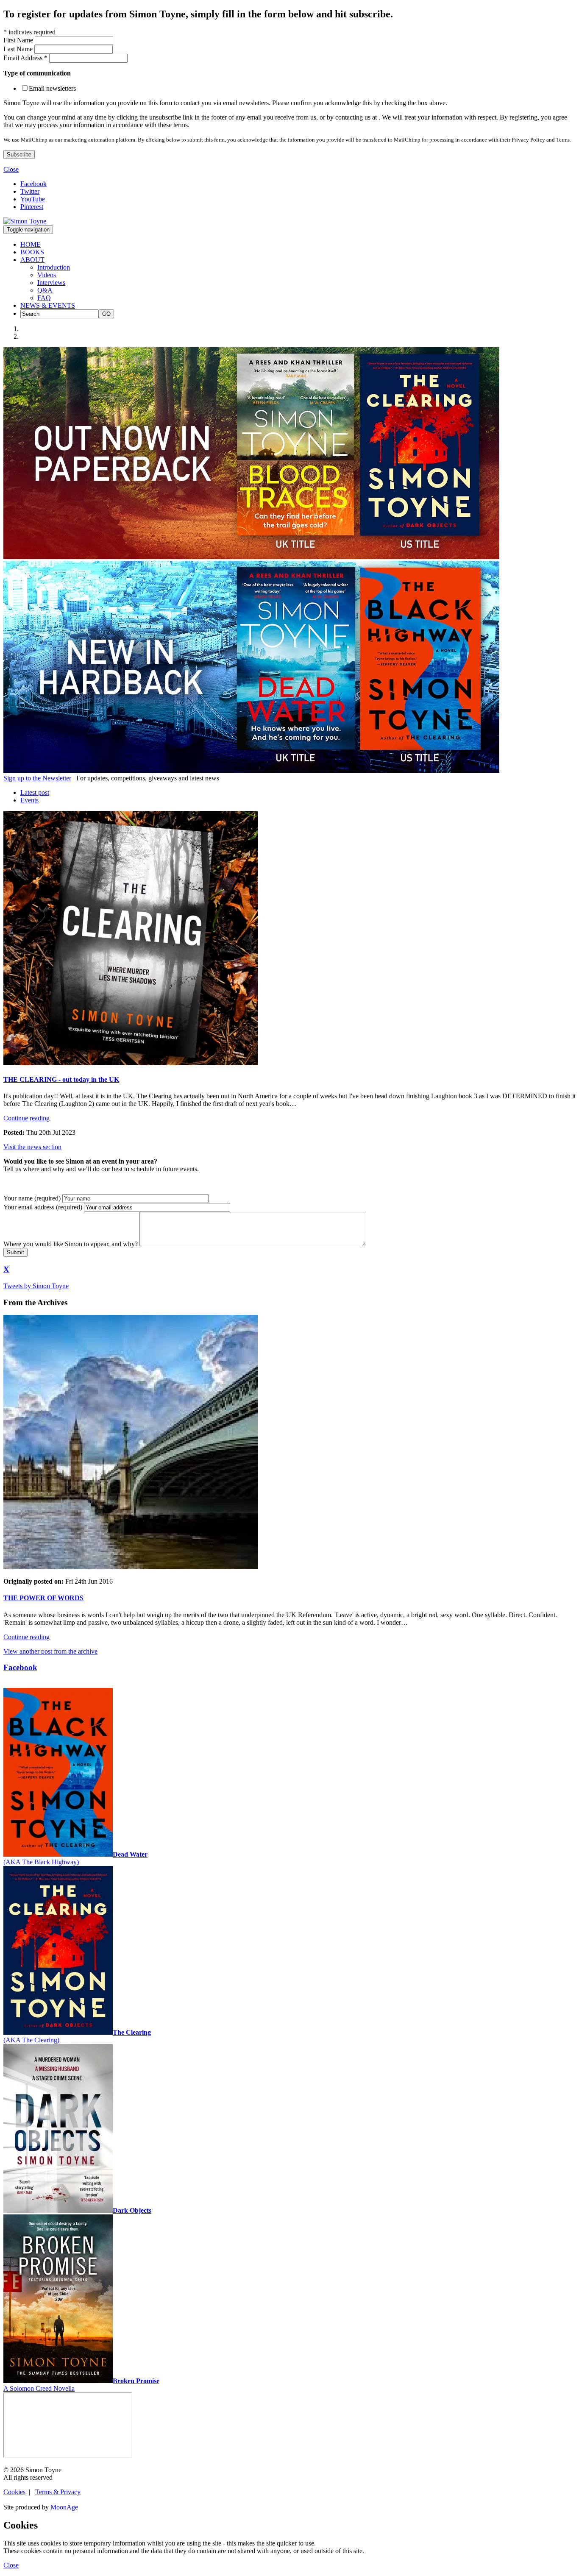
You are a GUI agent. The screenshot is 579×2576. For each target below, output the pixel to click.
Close (11, 169)
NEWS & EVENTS (48, 305)
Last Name (19, 49)
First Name (19, 40)
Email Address (25, 58)
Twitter (30, 191)
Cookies (14, 2492)
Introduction (54, 267)
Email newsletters (52, 88)
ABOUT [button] (32, 260)
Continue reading (26, 1118)
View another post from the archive (50, 1651)
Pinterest (32, 207)
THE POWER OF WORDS (43, 1598)
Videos (47, 275)
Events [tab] (29, 800)
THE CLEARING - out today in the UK (61, 1079)
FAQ (44, 298)
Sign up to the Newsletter (37, 778)
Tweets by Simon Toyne (36, 1286)
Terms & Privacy (58, 2492)
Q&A (45, 290)
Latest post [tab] (35, 792)
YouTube (33, 199)
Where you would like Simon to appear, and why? (71, 1244)
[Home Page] (25, 221)
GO (106, 314)
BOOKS (32, 252)
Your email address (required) (43, 1207)
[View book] (251, 557)
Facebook (33, 184)
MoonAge (64, 2507)
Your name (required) (32, 1198)
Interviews (51, 283)
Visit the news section (32, 1147)
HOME (31, 244)
